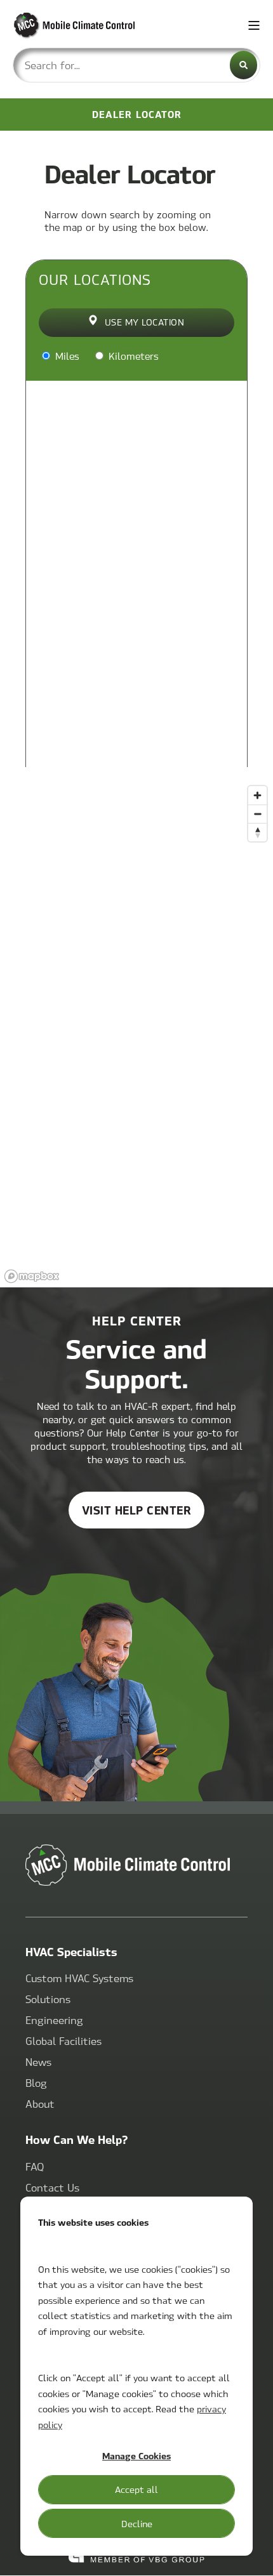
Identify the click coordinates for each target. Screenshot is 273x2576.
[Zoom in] (257, 795)
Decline (137, 2523)
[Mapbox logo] (32, 1276)
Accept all (136, 2489)
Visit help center (137, 1510)
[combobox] (136, 65)
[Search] (243, 65)
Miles (66, 356)
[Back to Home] (89, 26)
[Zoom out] (257, 814)
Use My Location (145, 322)
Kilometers (132, 356)
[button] (254, 2557)
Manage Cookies (136, 2455)
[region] (136, 1034)
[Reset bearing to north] (257, 832)
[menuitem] (79, 1979)
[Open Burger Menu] (254, 25)
